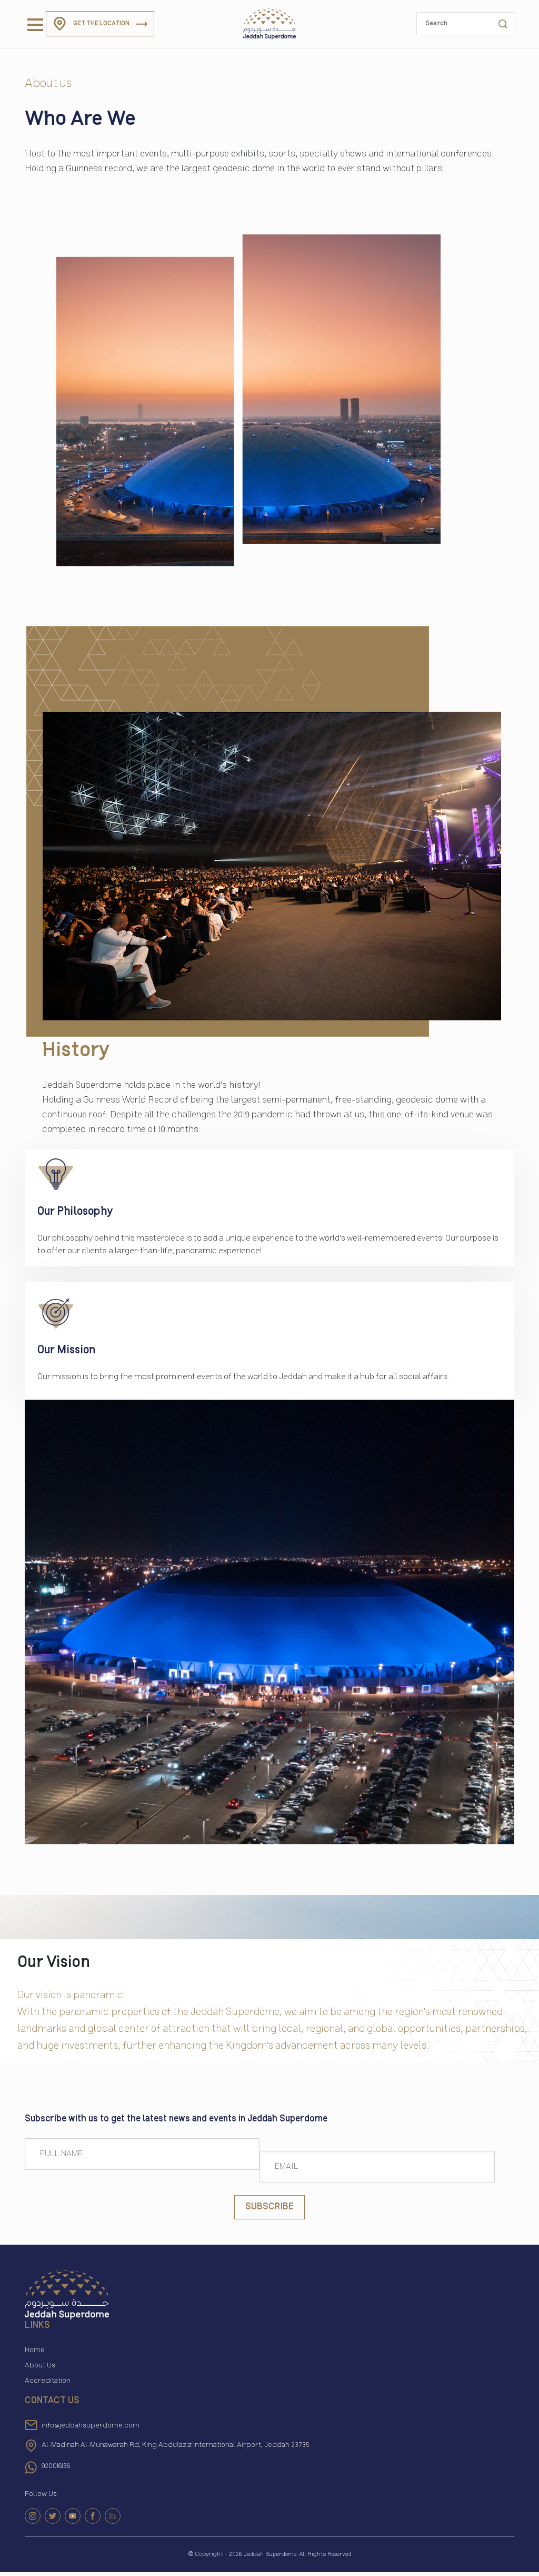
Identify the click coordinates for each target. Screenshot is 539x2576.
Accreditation (48, 2381)
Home (35, 2350)
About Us (40, 2365)
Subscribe (269, 2207)
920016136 (56, 2466)
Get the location (101, 23)
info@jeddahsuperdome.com (91, 2426)
